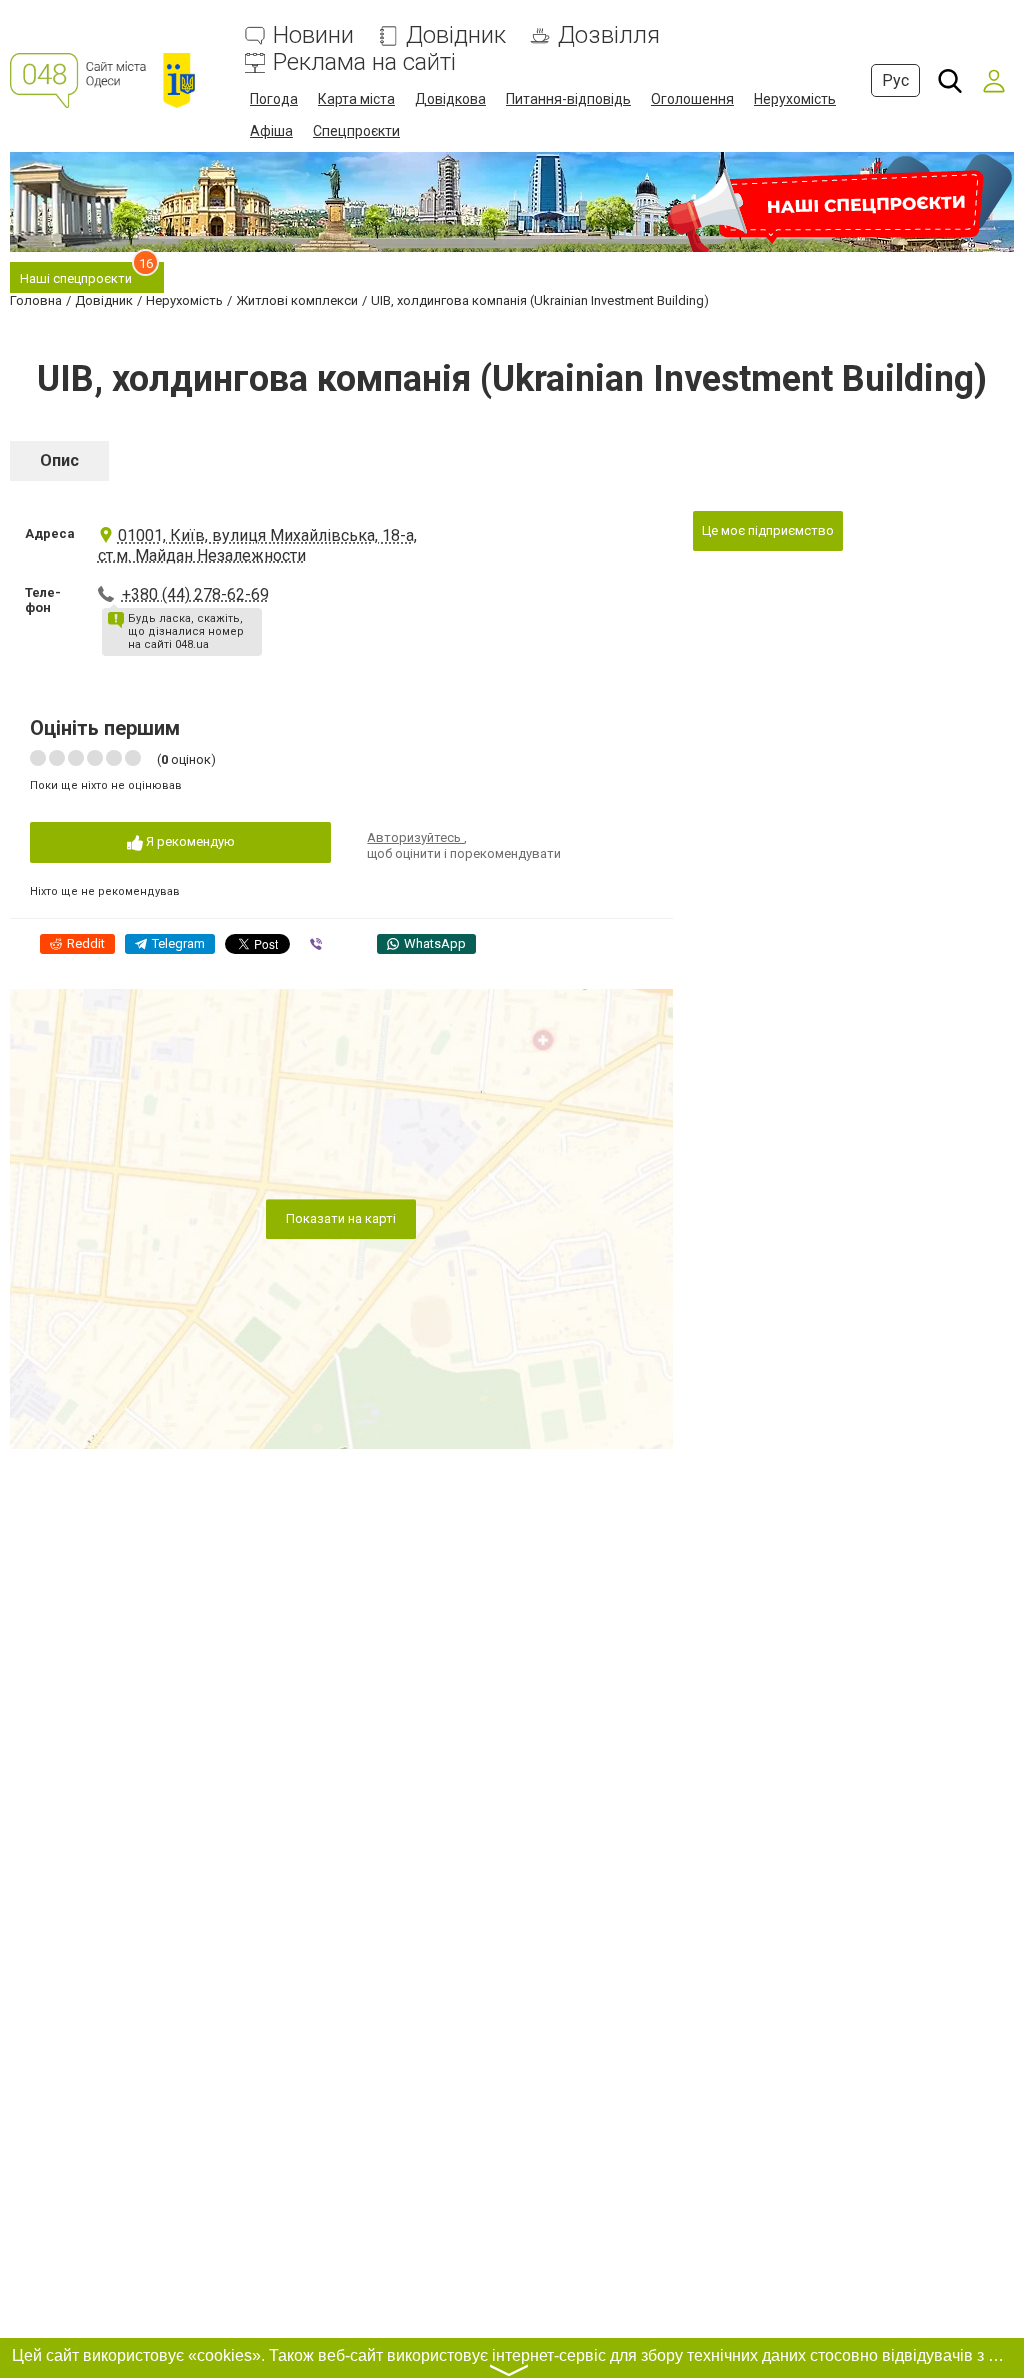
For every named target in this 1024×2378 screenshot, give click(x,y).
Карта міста (356, 99)
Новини (313, 35)
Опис (59, 460)
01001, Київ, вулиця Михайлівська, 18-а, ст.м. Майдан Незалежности (257, 545)
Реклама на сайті (364, 62)
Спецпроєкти (356, 131)
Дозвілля (609, 35)
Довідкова (450, 99)
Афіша (271, 131)
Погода (274, 99)
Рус (895, 80)
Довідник (456, 35)
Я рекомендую (189, 841)
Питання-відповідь (568, 99)
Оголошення (692, 99)
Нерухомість (795, 99)
